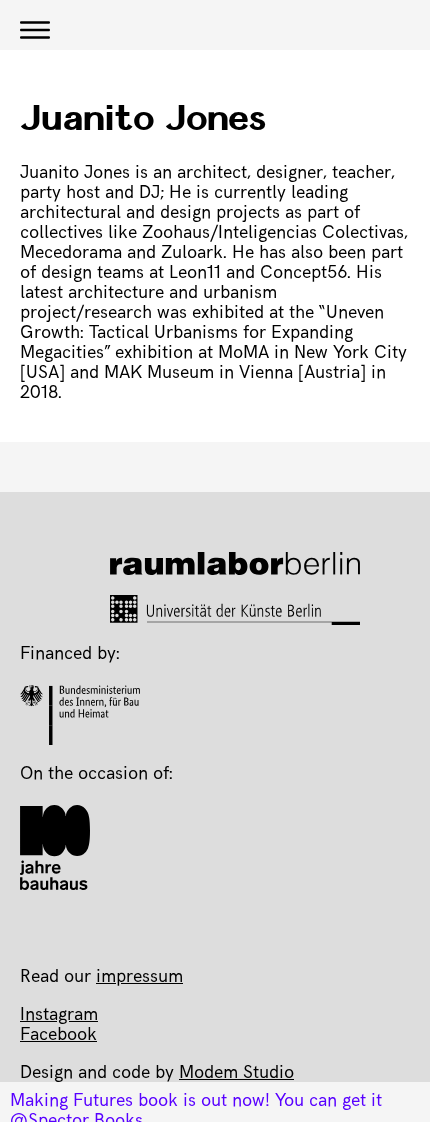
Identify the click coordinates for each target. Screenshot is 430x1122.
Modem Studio (236, 1074)
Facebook (58, 1036)
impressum (139, 978)
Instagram (59, 1016)
